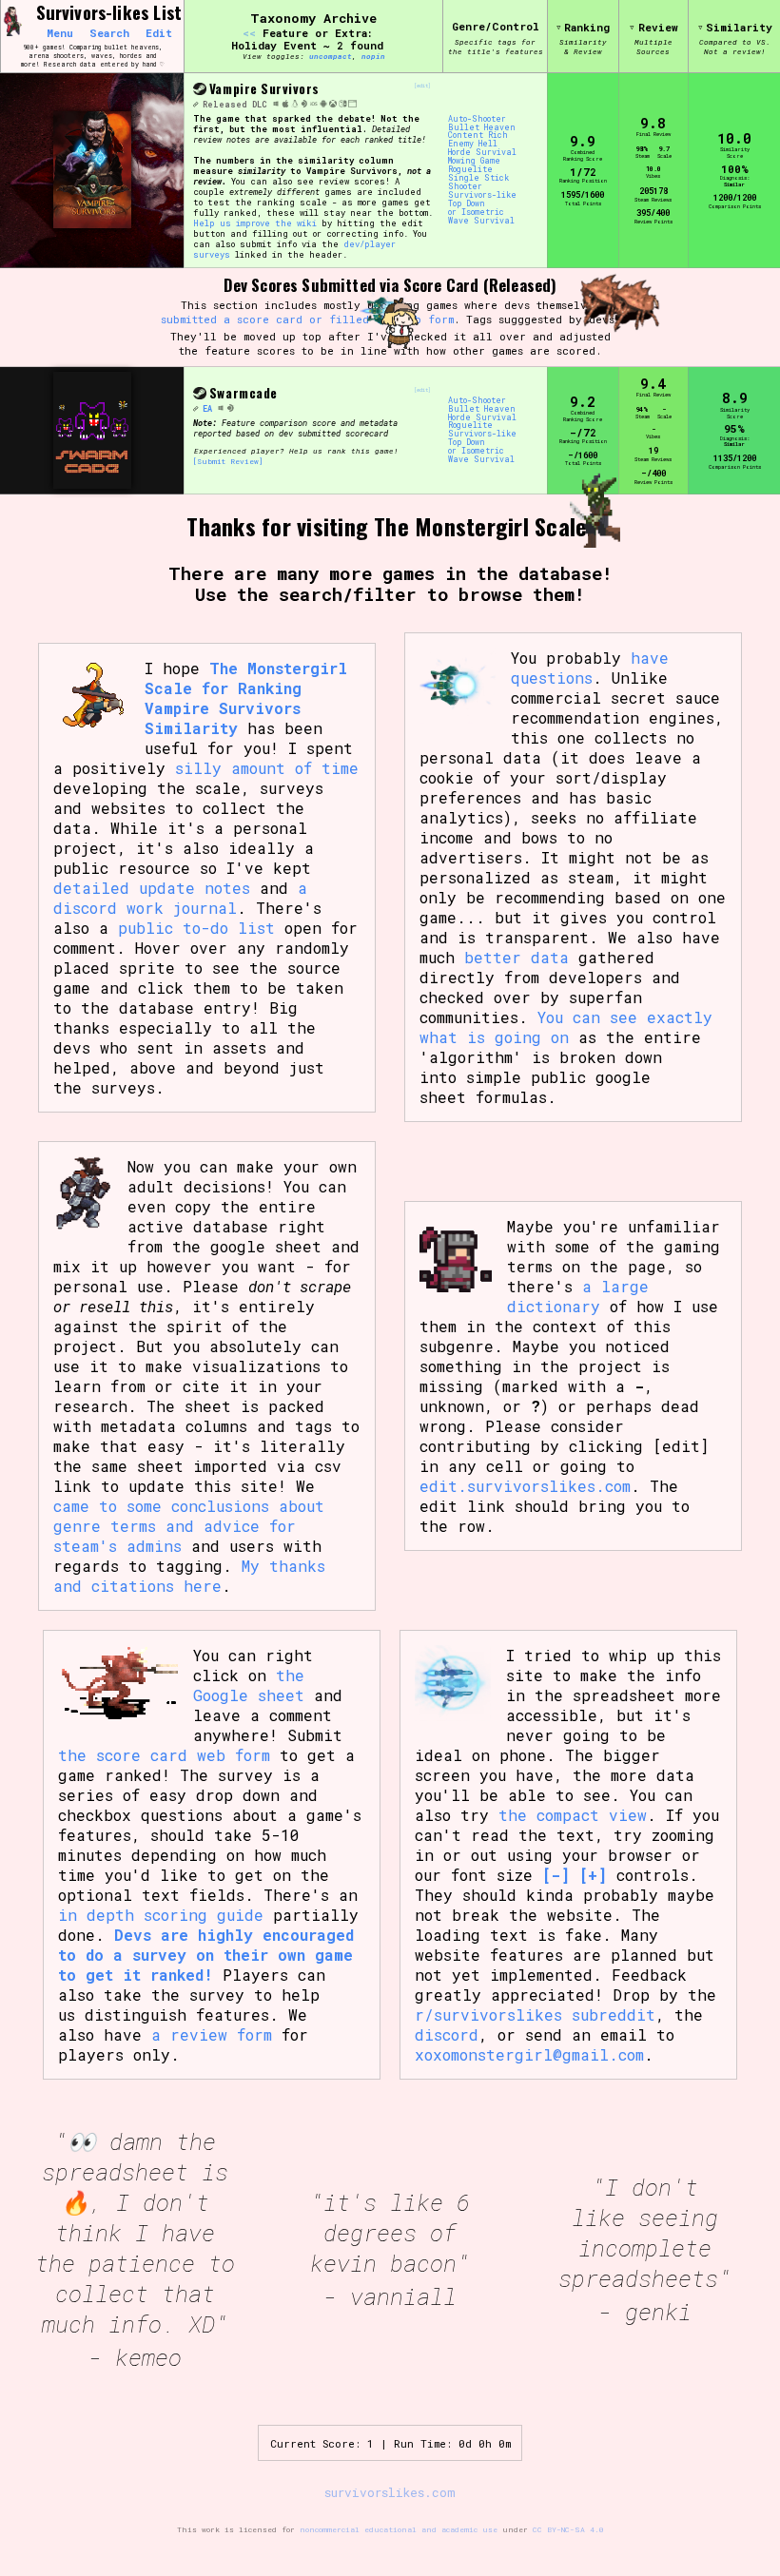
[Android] (323, 104)
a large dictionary (578, 1296)
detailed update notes (152, 888)
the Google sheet (249, 1685)
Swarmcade (244, 393)
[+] (593, 1875)
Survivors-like (482, 195)
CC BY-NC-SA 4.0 (568, 2529)
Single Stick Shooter (478, 183)
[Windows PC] (276, 104)
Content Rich (478, 136)
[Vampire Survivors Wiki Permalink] (195, 104)
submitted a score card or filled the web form (307, 319)
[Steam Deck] (304, 104)
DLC (260, 104)
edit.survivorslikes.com (525, 1486)
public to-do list (196, 928)
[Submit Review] (228, 461)
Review (658, 27)
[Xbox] (333, 104)
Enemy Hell (473, 144)
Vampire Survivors (264, 88)
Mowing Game (474, 161)
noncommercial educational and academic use (399, 2529)
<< (249, 33)
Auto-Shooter (477, 119)
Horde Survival (482, 153)
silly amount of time (267, 768)
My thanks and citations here (189, 1576)
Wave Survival (481, 221)
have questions (590, 668)
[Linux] (295, 104)
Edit (159, 33)
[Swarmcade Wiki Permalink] (195, 408)
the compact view (573, 1815)
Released (225, 104)
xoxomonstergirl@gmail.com (529, 2054)
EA (207, 408)
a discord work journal (180, 898)
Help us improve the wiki (255, 223)
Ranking (587, 27)
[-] (556, 1875)
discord (447, 2034)
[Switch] (342, 104)
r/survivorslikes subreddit (535, 2014)
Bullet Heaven (482, 128)
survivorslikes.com (390, 2492)
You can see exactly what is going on (566, 1027)
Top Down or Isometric (476, 208)
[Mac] (285, 104)
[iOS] (314, 104)
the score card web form (164, 1755)
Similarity (739, 27)
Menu (60, 33)
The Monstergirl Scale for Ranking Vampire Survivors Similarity (246, 698)
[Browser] (352, 104)
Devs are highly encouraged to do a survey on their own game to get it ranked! (206, 1955)
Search (109, 33)
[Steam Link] (199, 89)
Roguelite (470, 170)
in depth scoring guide (161, 1915)
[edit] (422, 86)
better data (517, 957)
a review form (212, 2034)
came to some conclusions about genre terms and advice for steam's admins (189, 1526)
